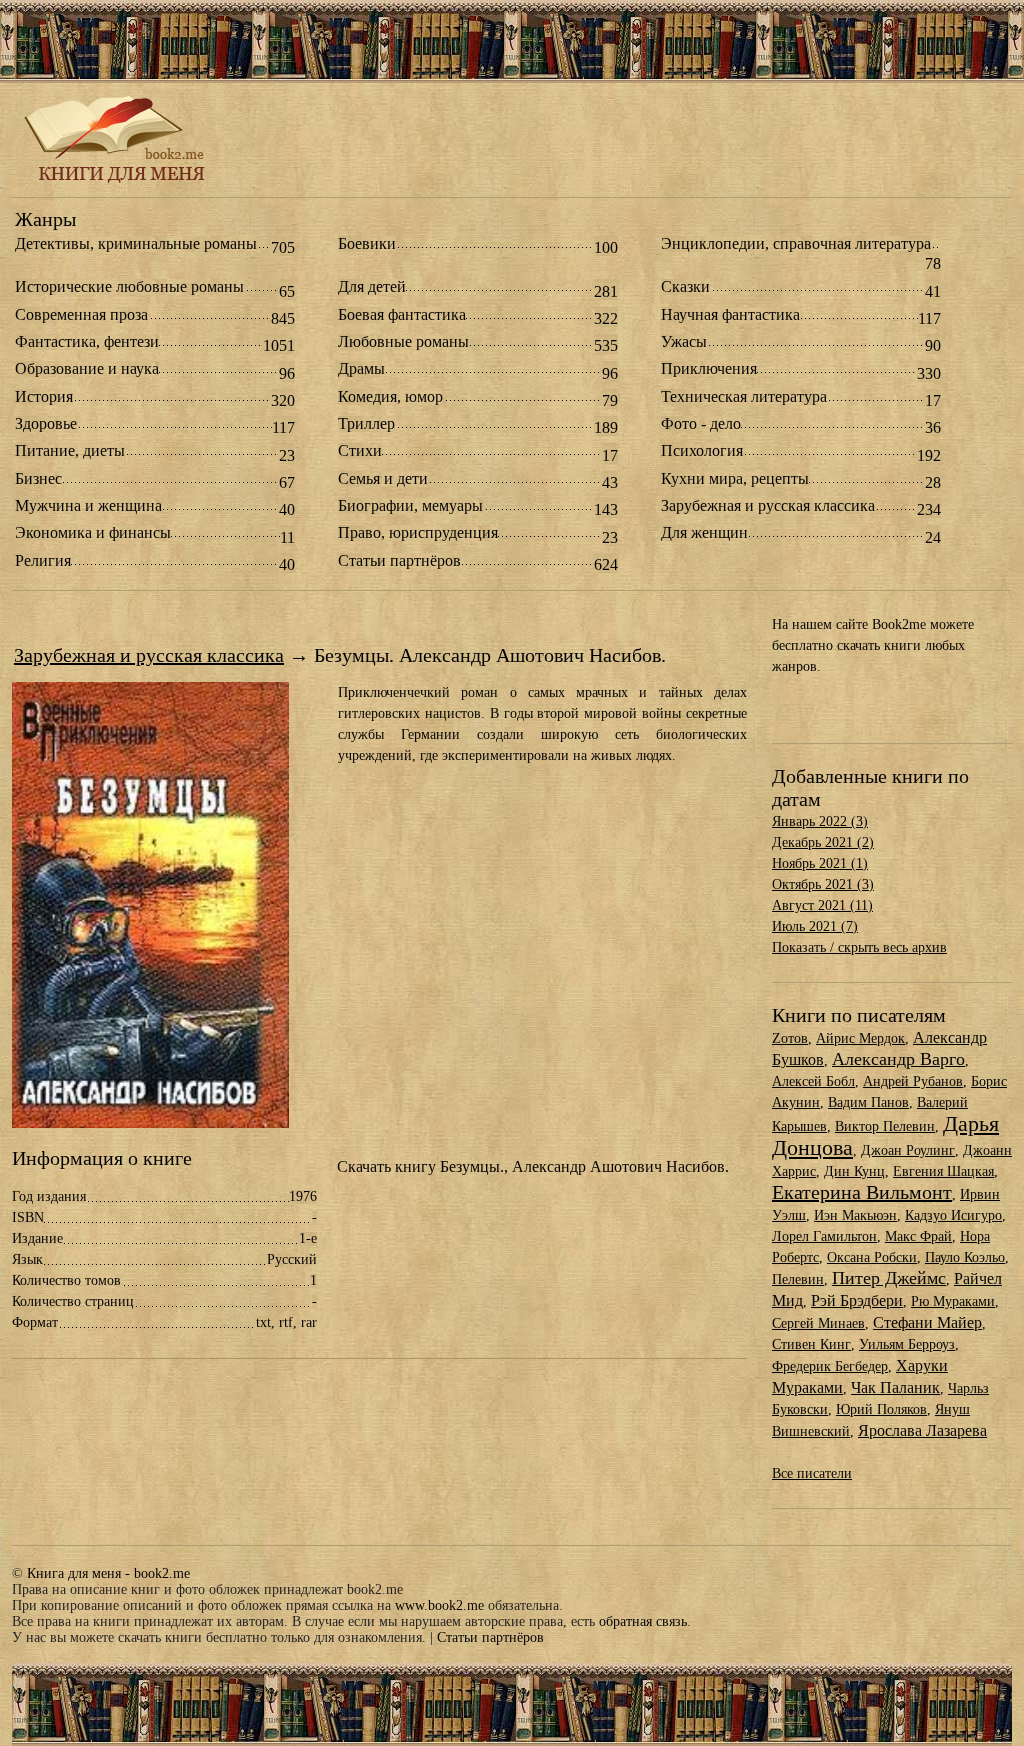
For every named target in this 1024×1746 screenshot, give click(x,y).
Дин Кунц (854, 1171)
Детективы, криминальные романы (136, 244)
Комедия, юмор (390, 397)
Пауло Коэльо (965, 1257)
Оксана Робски (872, 1257)
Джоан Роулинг (908, 1150)
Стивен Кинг (811, 1344)
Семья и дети (383, 479)
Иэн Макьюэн (855, 1215)
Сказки (685, 287)
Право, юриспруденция (418, 533)
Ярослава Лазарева (922, 1430)
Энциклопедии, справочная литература (796, 244)
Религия (43, 561)
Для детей (372, 287)
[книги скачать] (117, 181)
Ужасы (684, 342)
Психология (702, 451)
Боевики (367, 244)
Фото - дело (701, 424)
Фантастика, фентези (87, 342)
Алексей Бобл (813, 1081)
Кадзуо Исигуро (953, 1215)
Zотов (790, 1038)
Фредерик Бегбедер (830, 1366)
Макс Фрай (918, 1236)
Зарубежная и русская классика (768, 506)
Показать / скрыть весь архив (859, 947)
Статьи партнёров (399, 561)
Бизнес (38, 479)
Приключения (709, 369)
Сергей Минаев (818, 1323)
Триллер (366, 424)
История (44, 397)
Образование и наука (87, 369)
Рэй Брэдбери (857, 1300)
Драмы (361, 369)
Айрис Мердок (860, 1038)
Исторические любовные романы (129, 287)
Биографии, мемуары (410, 506)
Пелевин (798, 1279)
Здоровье (46, 424)
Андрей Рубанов (913, 1081)
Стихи (360, 451)
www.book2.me (439, 1605)
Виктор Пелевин (885, 1126)
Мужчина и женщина (88, 506)
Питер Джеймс (889, 1278)
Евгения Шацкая (943, 1171)
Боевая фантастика (402, 315)
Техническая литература (744, 397)
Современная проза (81, 315)
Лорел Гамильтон (824, 1236)
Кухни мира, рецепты (735, 479)
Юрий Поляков (881, 1409)
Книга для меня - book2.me (108, 1573)
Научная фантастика (730, 315)
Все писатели (812, 1473)
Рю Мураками (953, 1301)
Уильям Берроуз (907, 1344)
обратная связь (643, 1621)
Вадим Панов (868, 1102)
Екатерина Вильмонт (862, 1192)
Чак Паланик (895, 1387)
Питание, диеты (70, 451)
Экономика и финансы (93, 533)
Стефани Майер (927, 1322)
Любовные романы (403, 342)
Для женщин (704, 533)
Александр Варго (898, 1059)
